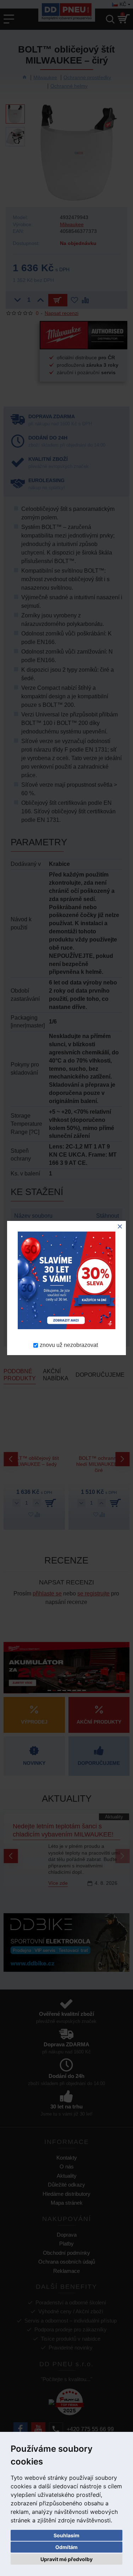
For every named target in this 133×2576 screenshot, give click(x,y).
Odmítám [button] (66, 2547)
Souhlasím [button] (66, 2535)
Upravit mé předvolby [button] (66, 2559)
